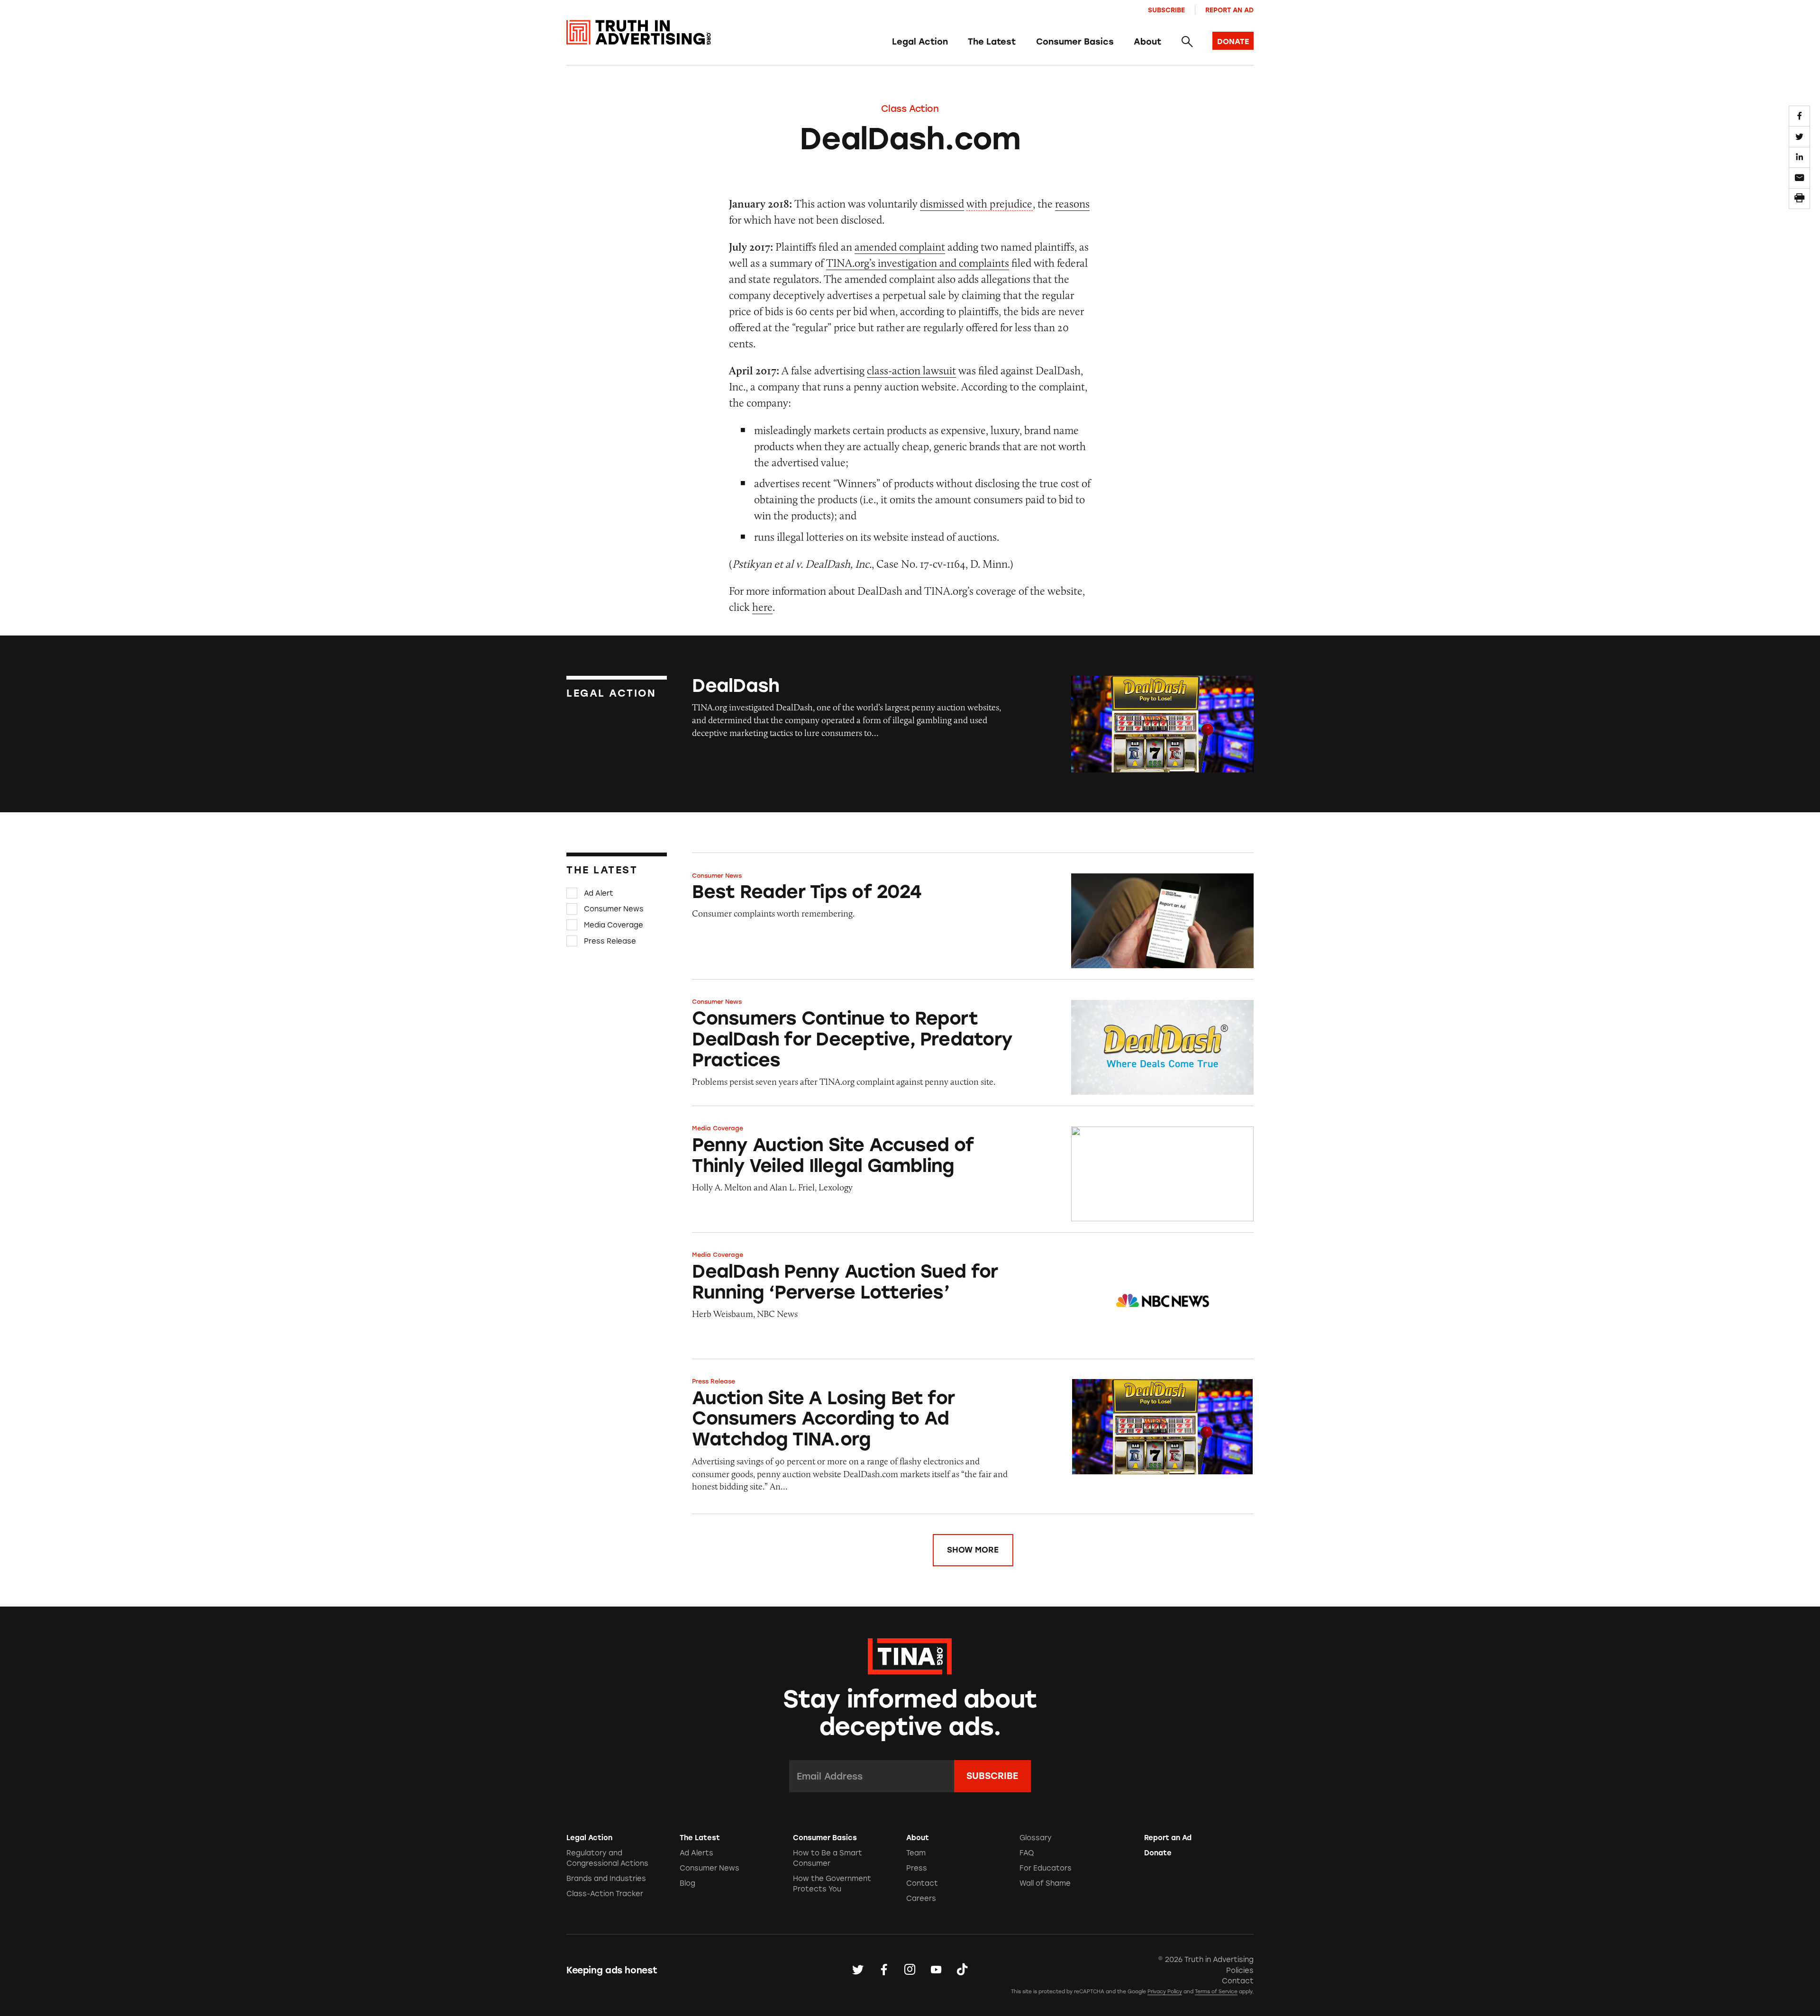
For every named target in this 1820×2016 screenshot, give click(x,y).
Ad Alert (599, 893)
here (762, 607)
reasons (1072, 204)
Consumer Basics (1075, 42)
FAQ (1027, 1853)
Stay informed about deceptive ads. (910, 1713)
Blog (687, 1883)
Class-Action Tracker (605, 1894)
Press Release (610, 941)
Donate (1158, 1853)
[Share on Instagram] (910, 1970)
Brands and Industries (606, 1879)
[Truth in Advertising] (639, 32)
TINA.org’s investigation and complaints (918, 263)
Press (917, 1868)
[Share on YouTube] (936, 1970)
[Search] (1187, 42)
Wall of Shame (1045, 1883)
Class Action (910, 109)
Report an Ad (1229, 10)
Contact (922, 1883)
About (1147, 42)
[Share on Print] (1799, 199)
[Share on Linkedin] (1799, 157)
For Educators (1046, 1868)
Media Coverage (614, 925)
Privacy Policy (1165, 1992)
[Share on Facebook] (1799, 116)
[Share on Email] (1799, 178)
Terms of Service (1216, 1992)
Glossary (1036, 1838)
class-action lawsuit (911, 370)
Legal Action (920, 42)
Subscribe (1166, 10)
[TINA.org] (910, 1655)
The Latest (992, 42)
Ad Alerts (696, 1853)
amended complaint (900, 247)
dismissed (942, 204)
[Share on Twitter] (1799, 136)
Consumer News (614, 909)
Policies (1240, 1971)
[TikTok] (962, 1970)
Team (916, 1853)
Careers (921, 1898)
